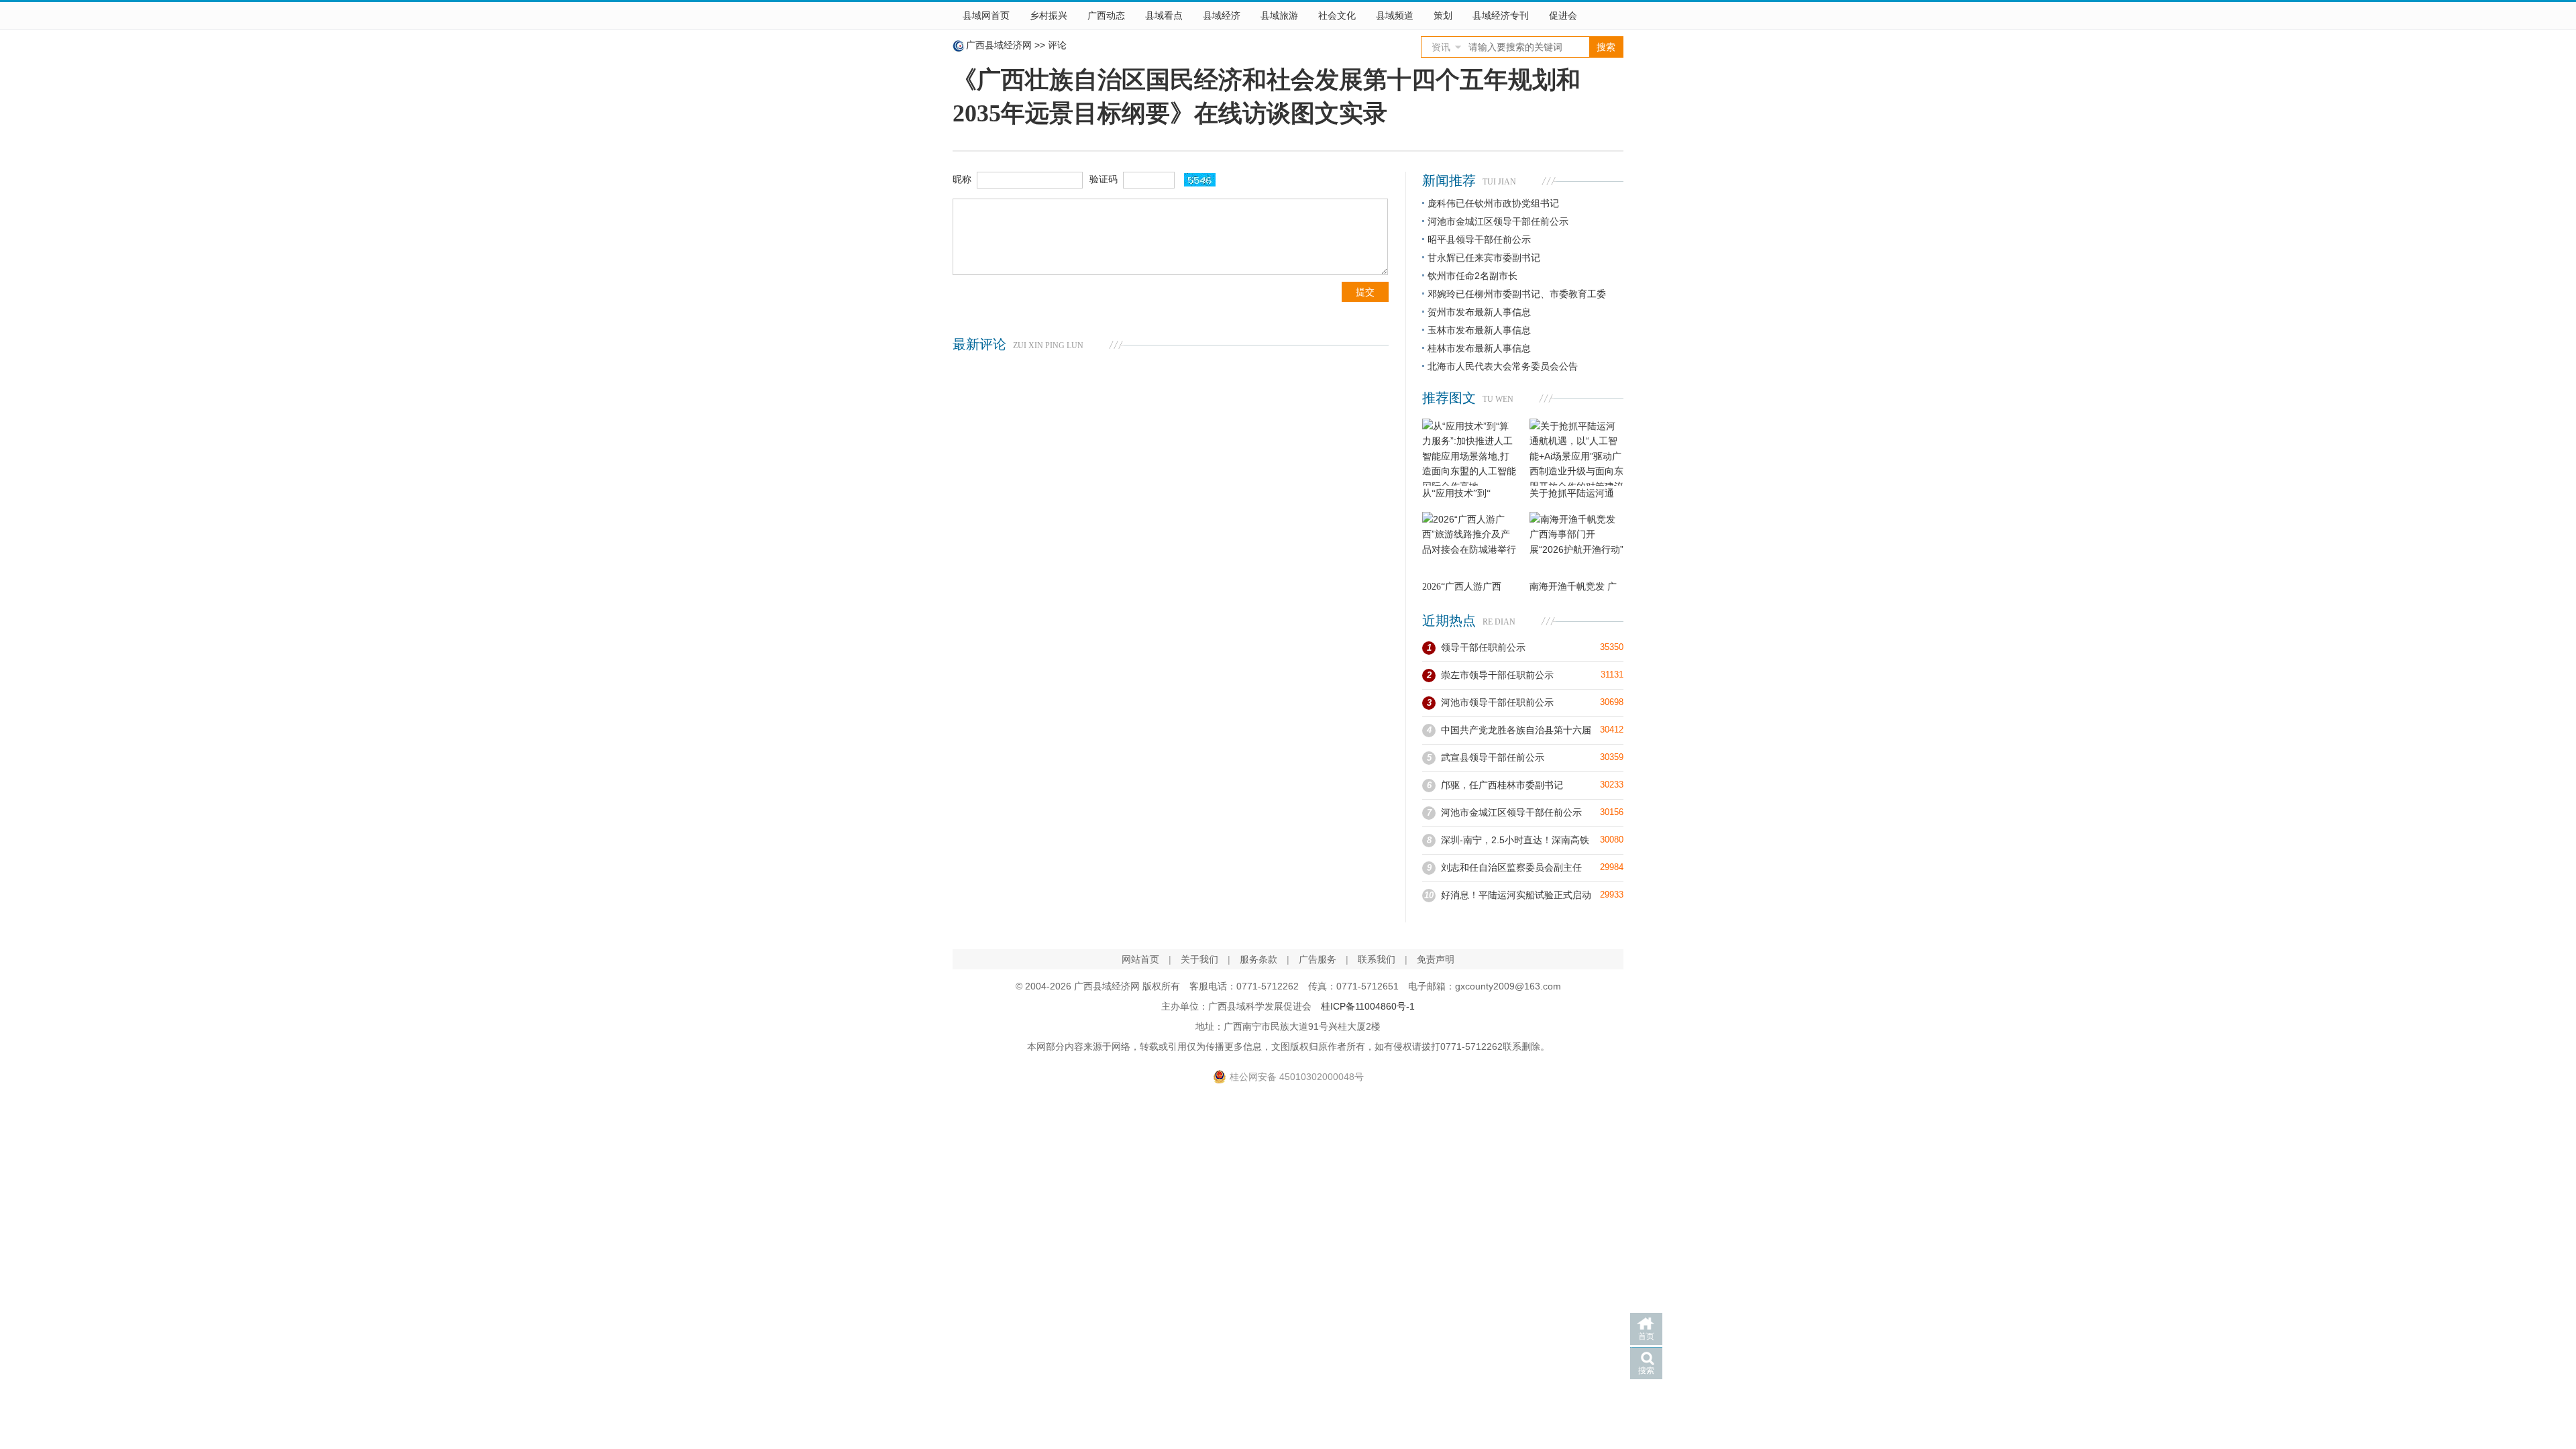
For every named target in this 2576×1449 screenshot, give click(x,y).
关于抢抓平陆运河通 (1572, 493)
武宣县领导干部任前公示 (1493, 757)
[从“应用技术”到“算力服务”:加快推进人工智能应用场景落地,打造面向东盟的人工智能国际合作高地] (1469, 452)
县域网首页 (986, 15)
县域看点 (1164, 15)
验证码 (1104, 179)
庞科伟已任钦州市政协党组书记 (1493, 203)
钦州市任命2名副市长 (1472, 276)
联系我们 (1377, 959)
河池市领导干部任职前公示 (1497, 702)
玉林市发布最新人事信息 (1479, 330)
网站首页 (1140, 959)
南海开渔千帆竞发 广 (1573, 587)
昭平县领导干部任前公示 (1479, 239)
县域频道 (1395, 15)
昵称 (962, 179)
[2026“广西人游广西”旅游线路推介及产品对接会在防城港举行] (1469, 545)
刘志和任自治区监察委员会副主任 (1511, 867)
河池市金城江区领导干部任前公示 (1498, 221)
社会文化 (1337, 15)
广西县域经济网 (999, 45)
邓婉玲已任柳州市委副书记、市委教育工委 (1517, 294)
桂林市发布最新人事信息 (1479, 348)
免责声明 (1436, 959)
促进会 (1563, 15)
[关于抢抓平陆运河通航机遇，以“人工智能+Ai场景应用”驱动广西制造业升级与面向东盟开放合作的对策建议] (1576, 452)
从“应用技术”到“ (1456, 493)
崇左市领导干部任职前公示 (1497, 675)
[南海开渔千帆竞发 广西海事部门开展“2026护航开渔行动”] (1576, 545)
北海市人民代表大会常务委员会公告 (1503, 366)
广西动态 (1106, 15)
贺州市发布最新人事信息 (1479, 312)
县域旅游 (1279, 15)
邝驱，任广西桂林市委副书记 (1502, 785)
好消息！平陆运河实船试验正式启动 (1516, 895)
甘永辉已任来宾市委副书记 (1484, 258)
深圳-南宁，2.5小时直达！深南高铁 (1515, 840)
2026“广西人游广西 (1462, 587)
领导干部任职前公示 (1483, 647)
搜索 (1646, 1371)
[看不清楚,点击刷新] (1200, 180)
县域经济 (1222, 15)
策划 (1443, 15)
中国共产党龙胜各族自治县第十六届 (1516, 730)
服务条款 (1258, 959)
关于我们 (1199, 959)
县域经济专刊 (1501, 15)
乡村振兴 (1049, 15)
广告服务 (1318, 959)
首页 (1646, 1336)
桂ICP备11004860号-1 (1368, 1006)
